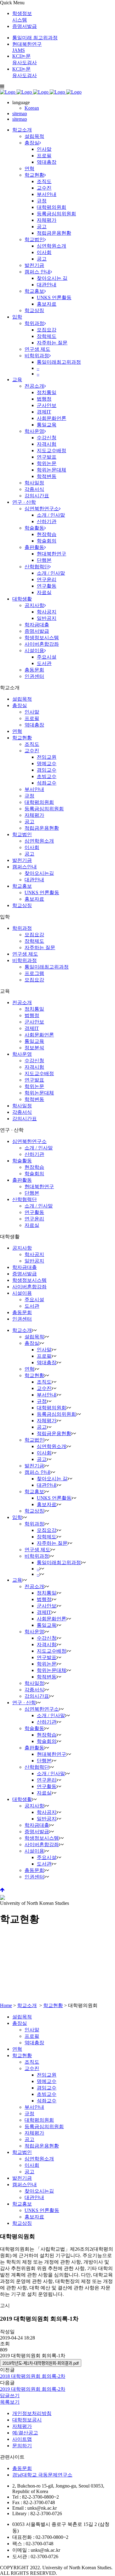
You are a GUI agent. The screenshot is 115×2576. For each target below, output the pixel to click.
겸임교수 (47, 770)
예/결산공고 (25, 2433)
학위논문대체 (39, 1093)
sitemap (20, 114)
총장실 (20, 705)
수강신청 (34, 1061)
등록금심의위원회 (44, 809)
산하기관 (34, 1154)
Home (6, 2005)
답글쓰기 (10, 2396)
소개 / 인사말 (39, 1148)
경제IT (32, 1028)
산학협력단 (25, 1199)
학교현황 (22, 738)
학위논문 (34, 1086)
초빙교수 (47, 776)
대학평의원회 (39, 802)
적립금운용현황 (42, 828)
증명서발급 (25, 26)
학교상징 (22, 905)
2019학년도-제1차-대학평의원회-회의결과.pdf (41, 2363)
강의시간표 (25, 1119)
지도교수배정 (39, 1073)
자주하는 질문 (40, 947)
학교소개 (27, 2005)
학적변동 (34, 1099)
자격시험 (34, 1067)
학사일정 (22, 1106)
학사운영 (22, 1054)
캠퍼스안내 (25, 867)
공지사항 (22, 1248)
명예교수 (47, 763)
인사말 (32, 712)
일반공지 (34, 1261)
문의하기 (22, 2446)
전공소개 (22, 1002)
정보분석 (34, 1048)
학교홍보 (22, 886)
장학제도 (34, 941)
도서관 (32, 1306)
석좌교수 (47, 783)
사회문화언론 (39, 1035)
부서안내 (34, 789)
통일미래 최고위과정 (35, 38)
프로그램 (34, 973)
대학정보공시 (27, 2420)
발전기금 (22, 860)
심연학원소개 (39, 841)
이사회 (32, 847)
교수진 (32, 751)
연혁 (17, 731)
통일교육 (34, 1041)
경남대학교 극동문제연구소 (42, 2475)
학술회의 (34, 1174)
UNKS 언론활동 (42, 893)
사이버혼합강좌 (29, 1287)
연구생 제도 (25, 954)
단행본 (32, 1193)
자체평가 (34, 815)
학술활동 (22, 1161)
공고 (29, 822)
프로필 (32, 718)
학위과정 (22, 928)
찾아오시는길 (39, 873)
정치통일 (34, 1009)
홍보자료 (34, 899)
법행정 (32, 1015)
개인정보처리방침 (32, 2413)
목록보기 (10, 2402)
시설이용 (22, 1293)
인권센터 (22, 1319)
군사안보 (34, 1022)
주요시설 (34, 1300)
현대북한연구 (39, 1186)
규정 (29, 796)
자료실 (32, 1225)
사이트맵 (22, 2439)
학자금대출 (25, 1267)
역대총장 (34, 725)
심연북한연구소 (29, 1141)
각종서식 (22, 1112)
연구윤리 (34, 1219)
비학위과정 (25, 960)
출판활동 (22, 1180)
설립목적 (22, 699)
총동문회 (22, 1312)
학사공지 (34, 1254)
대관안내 (34, 880)
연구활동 (34, 1212)
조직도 (32, 744)
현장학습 (34, 1167)
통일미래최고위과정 (47, 967)
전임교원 (47, 757)
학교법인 (22, 834)
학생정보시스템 (29, 1280)
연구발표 (34, 1080)
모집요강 (34, 935)
